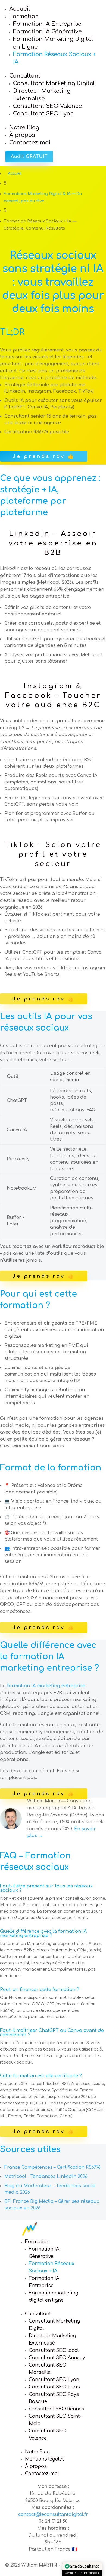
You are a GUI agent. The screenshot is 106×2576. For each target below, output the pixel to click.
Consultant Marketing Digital (54, 83)
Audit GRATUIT (29, 157)
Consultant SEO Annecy (57, 2358)
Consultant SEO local (54, 2350)
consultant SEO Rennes (57, 2409)
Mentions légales (45, 2459)
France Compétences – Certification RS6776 (52, 2167)
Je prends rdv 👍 (44, 456)
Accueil (20, 9)
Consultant (25, 76)
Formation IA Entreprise (47, 24)
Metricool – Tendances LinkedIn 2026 (46, 2177)
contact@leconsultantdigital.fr (53, 2514)
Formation (24, 16)
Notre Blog (24, 127)
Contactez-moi (30, 143)
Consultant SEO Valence (47, 106)
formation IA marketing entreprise (46, 1686)
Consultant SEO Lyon (43, 114)
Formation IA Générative (47, 32)
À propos (22, 135)
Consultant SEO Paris (54, 2387)
